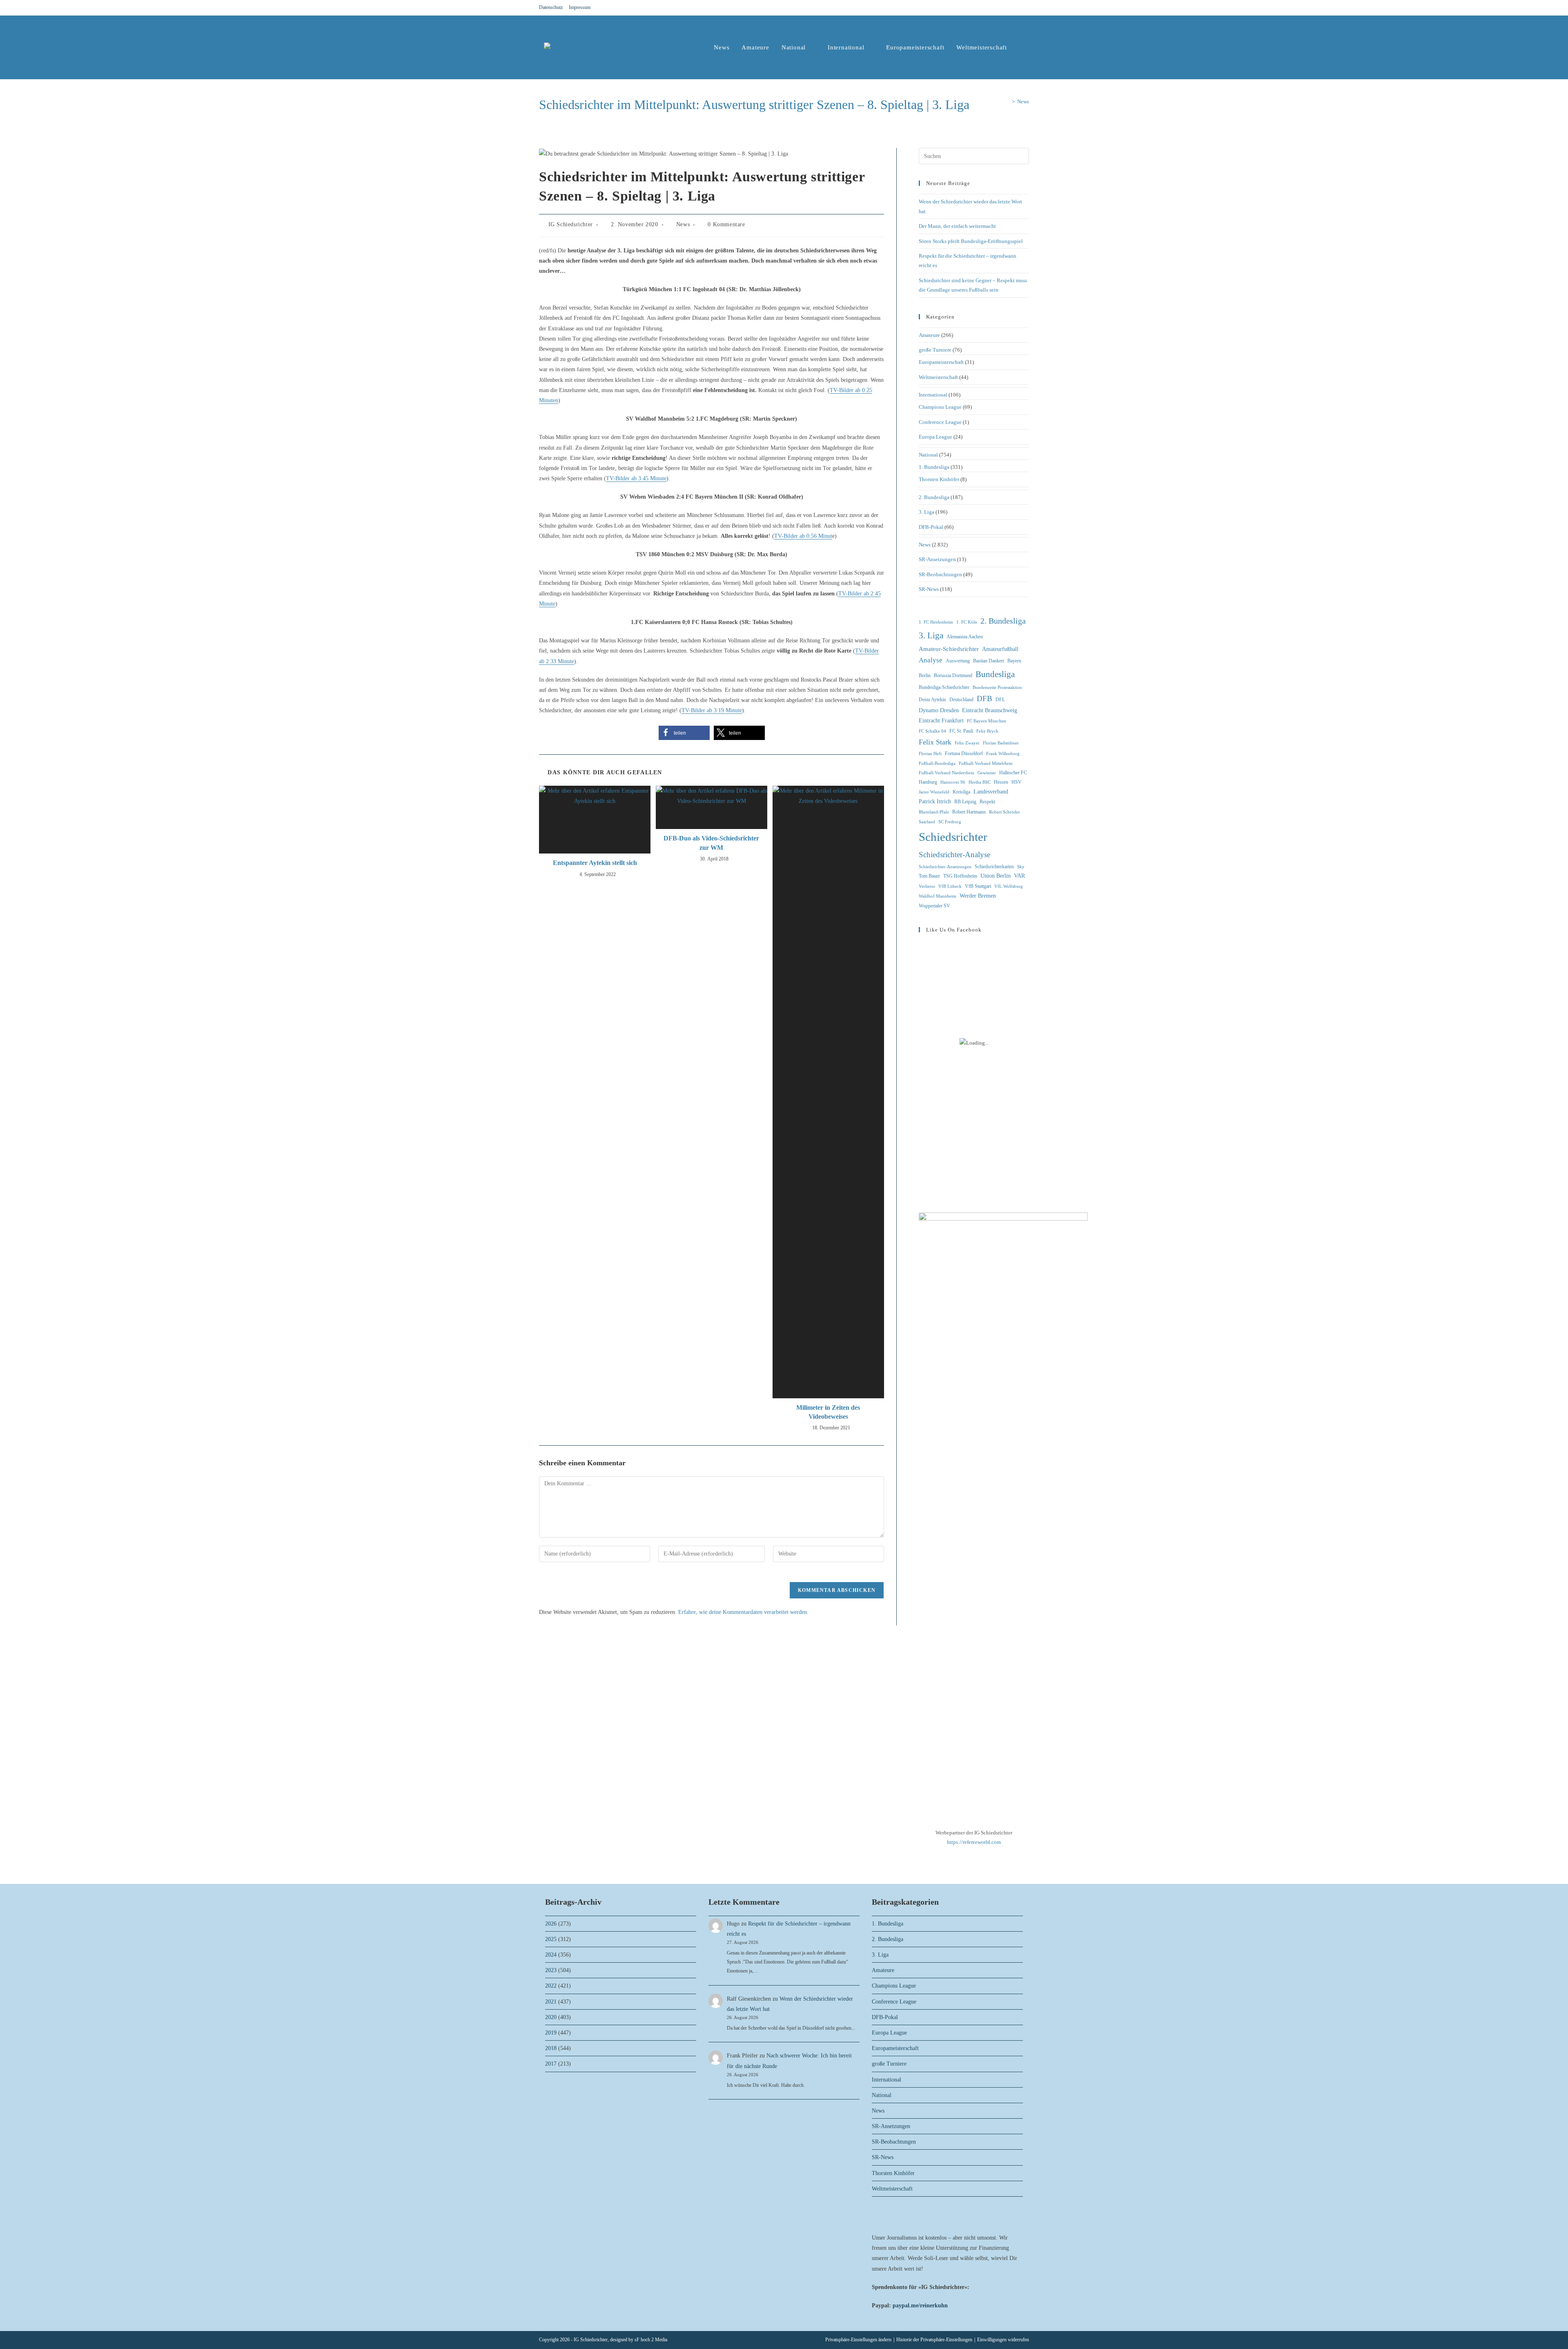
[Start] (1007, 101)
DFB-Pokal (931, 527)
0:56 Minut (819, 536)
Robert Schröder (1004, 812)
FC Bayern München (987, 721)
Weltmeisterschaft (938, 377)
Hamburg (928, 782)
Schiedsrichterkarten (994, 867)
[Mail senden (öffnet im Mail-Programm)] (1025, 8)
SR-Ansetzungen (937, 559)
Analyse (931, 660)
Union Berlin (996, 876)
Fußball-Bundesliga (937, 763)
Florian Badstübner (1001, 743)
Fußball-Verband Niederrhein (947, 773)
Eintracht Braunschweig (990, 710)
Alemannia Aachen (965, 637)
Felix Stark (935, 742)
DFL (1000, 700)
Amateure (929, 335)
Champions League (940, 407)
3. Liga (927, 512)
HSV (1017, 782)
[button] (684, 733)
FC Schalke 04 (932, 731)
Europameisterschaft (941, 362)
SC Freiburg (950, 822)
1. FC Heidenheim (936, 622)
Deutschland (961, 700)
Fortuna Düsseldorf (964, 753)
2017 (551, 2064)
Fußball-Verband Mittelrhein (986, 763)
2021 (551, 2002)
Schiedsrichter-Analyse (954, 855)
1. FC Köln (967, 622)
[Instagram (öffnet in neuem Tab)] (1017, 8)
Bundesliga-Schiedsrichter (944, 687)
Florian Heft (930, 754)
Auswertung (958, 661)
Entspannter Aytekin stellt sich (595, 863)
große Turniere (935, 350)
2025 (551, 1939)
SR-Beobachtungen (940, 574)
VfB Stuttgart (978, 886)
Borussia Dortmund (953, 675)
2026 (551, 1924)
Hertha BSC (980, 782)
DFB (984, 699)
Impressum (580, 7)
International (933, 395)
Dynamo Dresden (939, 710)
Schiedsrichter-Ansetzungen (945, 867)
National (928, 455)
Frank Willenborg (1003, 754)
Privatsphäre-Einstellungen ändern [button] (858, 2340)
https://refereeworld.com (974, 1842)
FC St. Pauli (961, 731)
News (1023, 101)
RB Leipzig (965, 802)
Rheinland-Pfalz (934, 812)
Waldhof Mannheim (938, 896)
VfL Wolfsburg (1009, 886)
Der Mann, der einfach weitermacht (957, 226)
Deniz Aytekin (932, 700)
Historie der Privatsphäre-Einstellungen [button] (934, 2340)
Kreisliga (961, 792)
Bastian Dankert (989, 661)
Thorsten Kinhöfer (939, 479)
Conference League (940, 422)
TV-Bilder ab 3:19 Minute (712, 710)
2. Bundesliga (934, 497)
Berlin (925, 675)
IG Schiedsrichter (571, 224)
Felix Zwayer (967, 743)
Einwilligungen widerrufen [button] (1003, 2340)
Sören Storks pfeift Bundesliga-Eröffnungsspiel (971, 241)
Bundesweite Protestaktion (997, 688)
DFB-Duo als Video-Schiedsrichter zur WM (711, 843)
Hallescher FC (1013, 773)
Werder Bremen (978, 896)
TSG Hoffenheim (960, 876)
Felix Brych (987, 731)
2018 (551, 2048)
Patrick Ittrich (935, 801)
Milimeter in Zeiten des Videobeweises (828, 1412)
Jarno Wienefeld (934, 792)
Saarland (927, 822)
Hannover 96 (953, 782)
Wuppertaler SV (934, 906)
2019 (551, 2033)
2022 (551, 1986)
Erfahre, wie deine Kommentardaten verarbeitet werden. (743, 1612)
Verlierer (927, 886)
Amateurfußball (1000, 649)
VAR (1019, 876)
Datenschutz (551, 7)
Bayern (1014, 661)
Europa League (935, 437)
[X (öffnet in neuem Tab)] (997, 8)
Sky (1021, 867)
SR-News (929, 589)
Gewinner (987, 773)
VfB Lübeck (950, 886)
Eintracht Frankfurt (941, 721)
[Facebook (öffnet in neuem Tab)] (1007, 8)
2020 (551, 2017)
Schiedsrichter (953, 837)
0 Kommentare (726, 224)
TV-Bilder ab (790, 536)
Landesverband (991, 792)
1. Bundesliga (934, 467)
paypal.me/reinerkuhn (920, 2306)
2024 (551, 1955)
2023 (551, 1970)
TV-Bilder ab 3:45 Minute (636, 478)
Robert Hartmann (969, 812)
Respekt (987, 802)
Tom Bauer (929, 876)
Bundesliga (995, 674)
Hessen (1001, 782)
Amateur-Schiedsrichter (949, 649)
